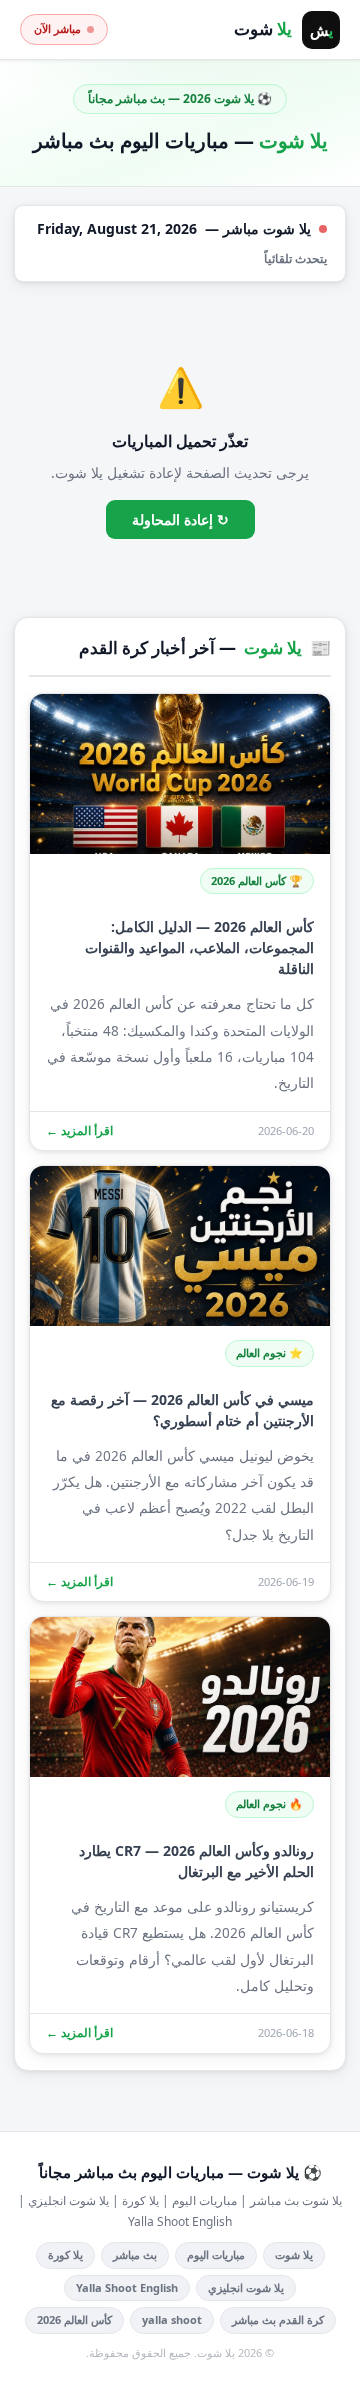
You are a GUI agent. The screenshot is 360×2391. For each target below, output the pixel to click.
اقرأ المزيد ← (79, 1130)
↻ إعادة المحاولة (180, 519)
